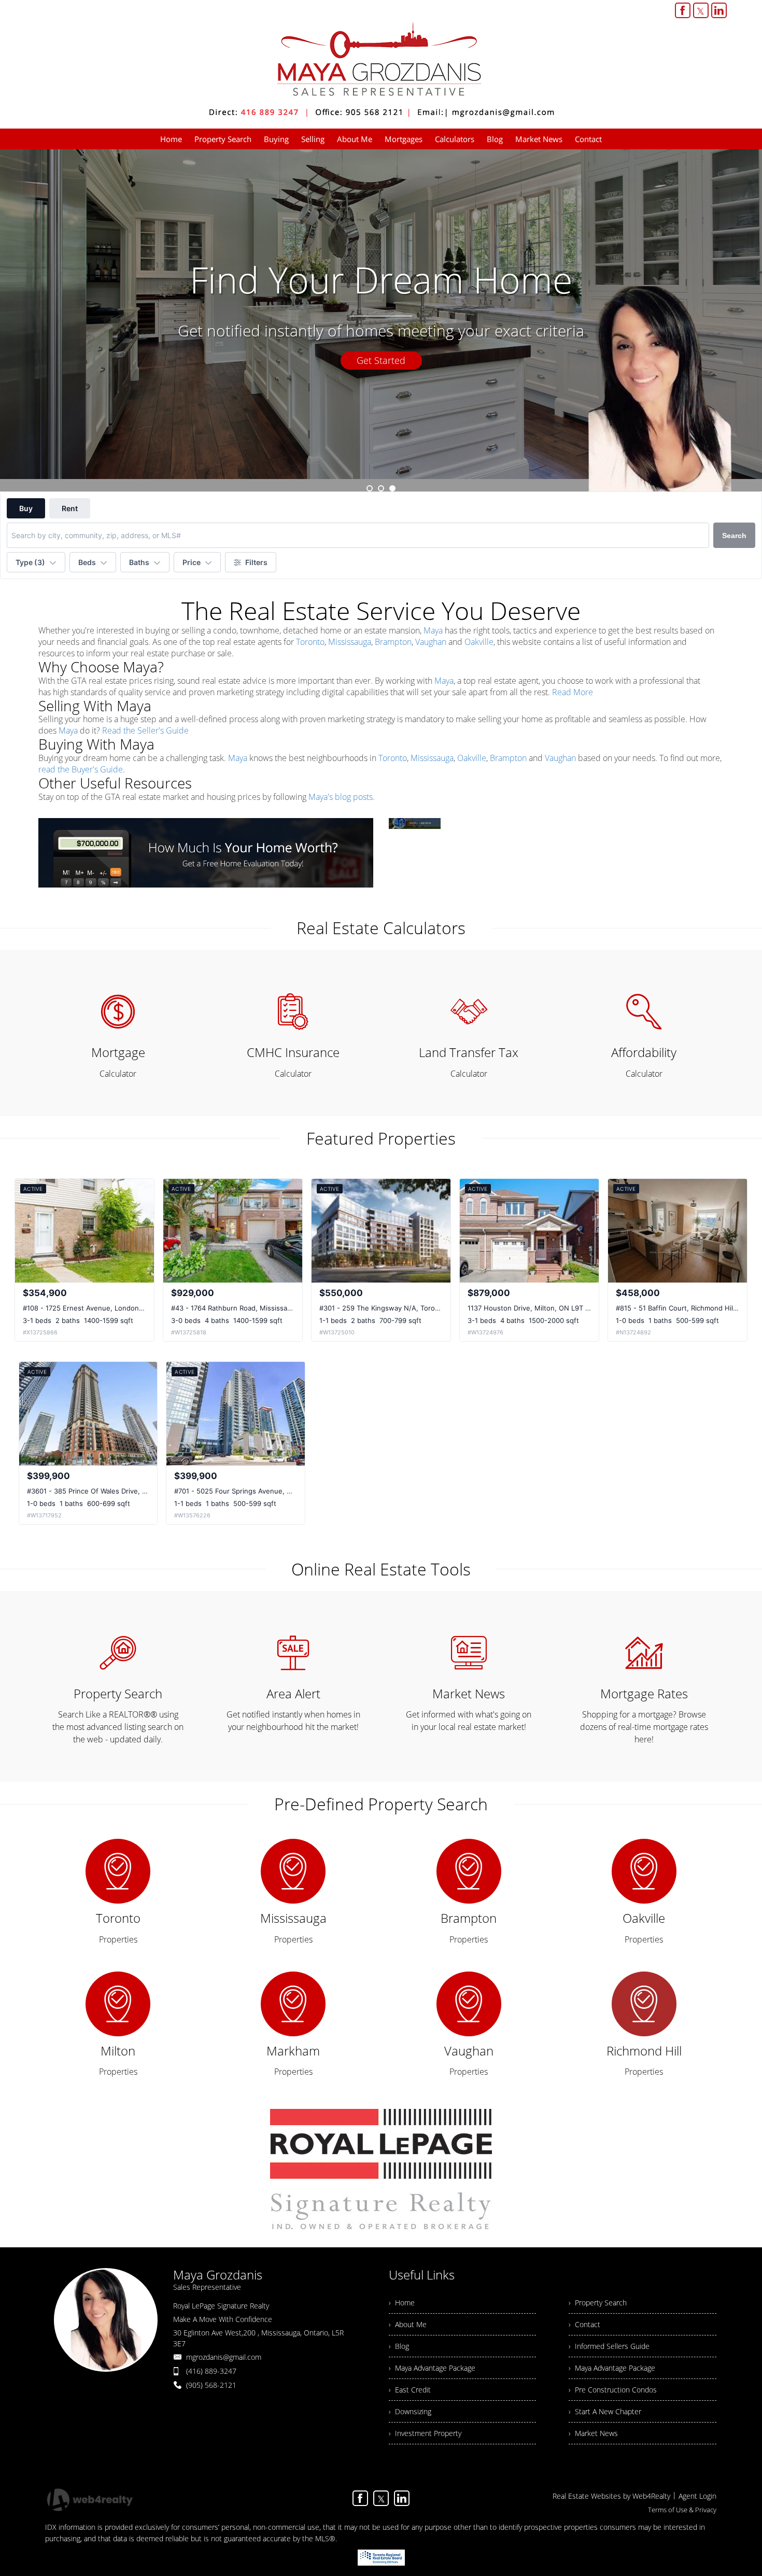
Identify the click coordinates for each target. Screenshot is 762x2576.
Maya (433, 630)
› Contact (584, 2324)
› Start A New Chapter (605, 2411)
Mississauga (350, 642)
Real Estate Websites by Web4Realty (611, 2496)
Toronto (310, 642)
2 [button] (381, 488)
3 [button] (392, 488)
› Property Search (598, 2303)
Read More (573, 692)
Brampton (393, 642)
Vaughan (431, 642)
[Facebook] (683, 10)
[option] (381, 320)
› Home (402, 2303)
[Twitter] (701, 10)
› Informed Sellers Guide (609, 2346)
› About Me (408, 2324)
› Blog (399, 2346)
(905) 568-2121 (211, 2385)
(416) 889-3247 (211, 2371)
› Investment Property (425, 2433)
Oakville (479, 642)
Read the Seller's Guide (145, 730)
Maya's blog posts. (342, 797)
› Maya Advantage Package (432, 2368)
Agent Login (697, 2496)
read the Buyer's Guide (81, 769)
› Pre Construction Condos (613, 2390)
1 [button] (370, 488)
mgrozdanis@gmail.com (224, 2357)
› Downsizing (410, 2411)
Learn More (381, 360)
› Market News (593, 2433)
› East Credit (410, 2390)
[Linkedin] (719, 10)
